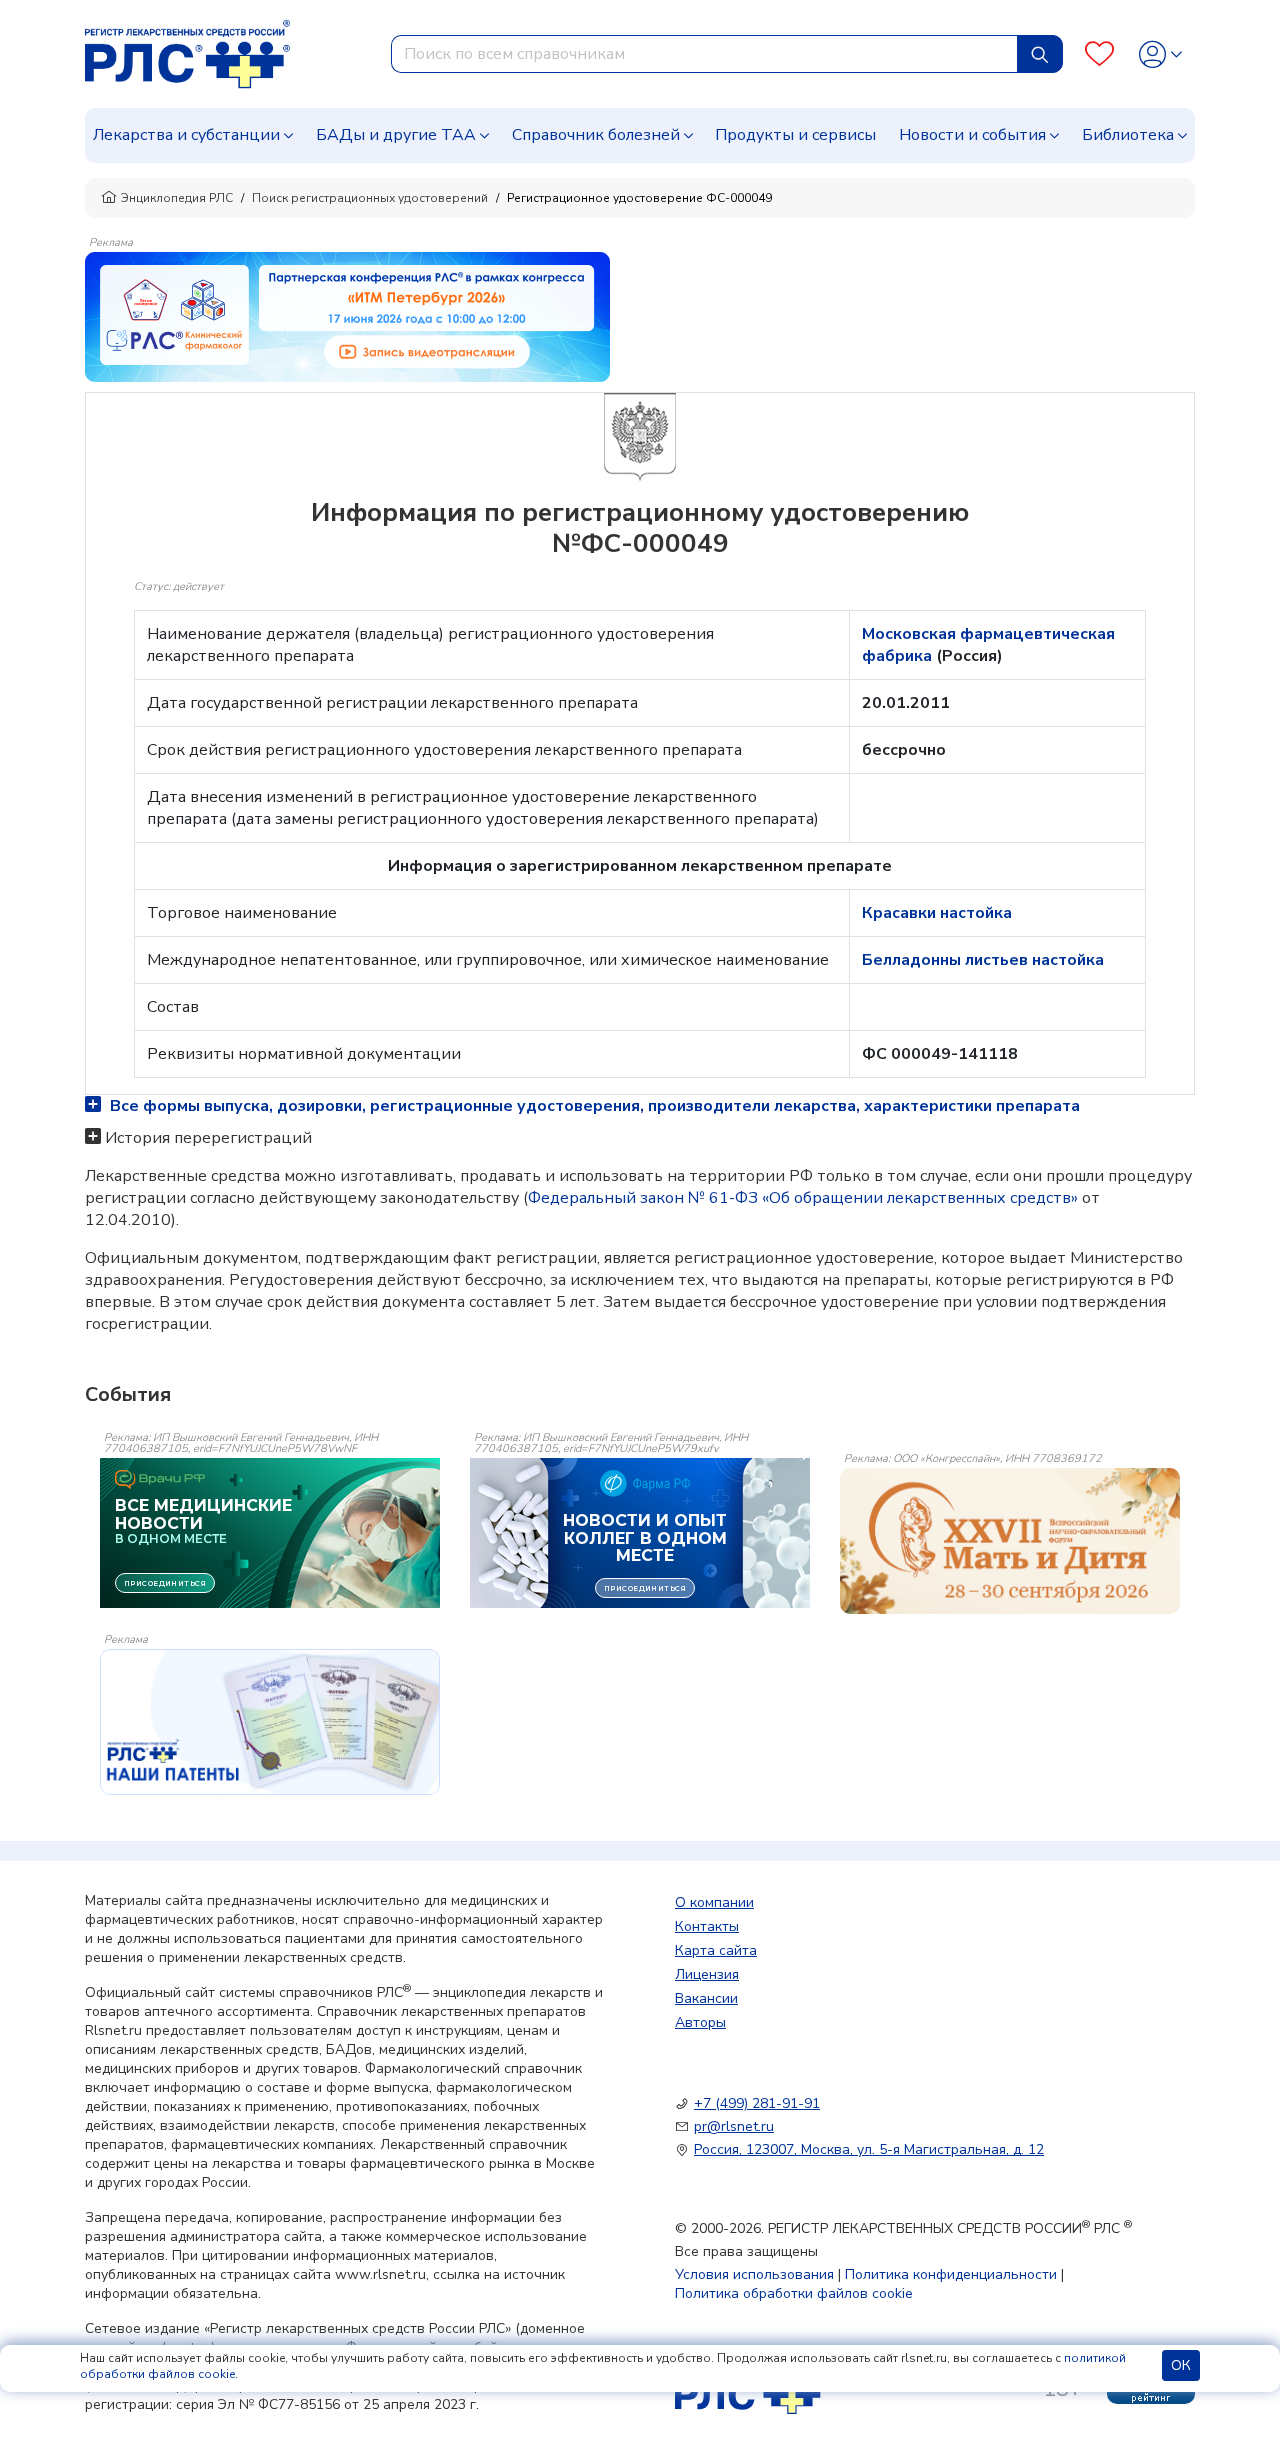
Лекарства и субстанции (186, 135)
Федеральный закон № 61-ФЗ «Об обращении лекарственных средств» (803, 1198)
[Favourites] (1099, 54)
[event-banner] (1010, 1541)
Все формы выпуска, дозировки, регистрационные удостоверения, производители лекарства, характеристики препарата (593, 1106)
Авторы (700, 2022)
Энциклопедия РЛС (177, 198)
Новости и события (972, 135)
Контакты (707, 1926)
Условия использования (754, 2274)
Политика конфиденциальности (951, 2274)
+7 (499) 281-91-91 (757, 2103)
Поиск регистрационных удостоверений (370, 198)
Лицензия (707, 1974)
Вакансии (706, 1998)
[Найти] (1040, 54)
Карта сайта (716, 1950)
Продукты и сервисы (795, 135)
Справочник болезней (596, 135)
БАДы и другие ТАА (396, 135)
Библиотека (1128, 135)
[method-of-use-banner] (347, 316)
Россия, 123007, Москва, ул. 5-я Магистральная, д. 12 (869, 2149)
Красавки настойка (937, 913)
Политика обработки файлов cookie (794, 2293)
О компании (714, 1902)
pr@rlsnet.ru (734, 2126)
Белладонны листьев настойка (983, 960)
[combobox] (704, 54)
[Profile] (1160, 54)
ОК (1181, 2365)
